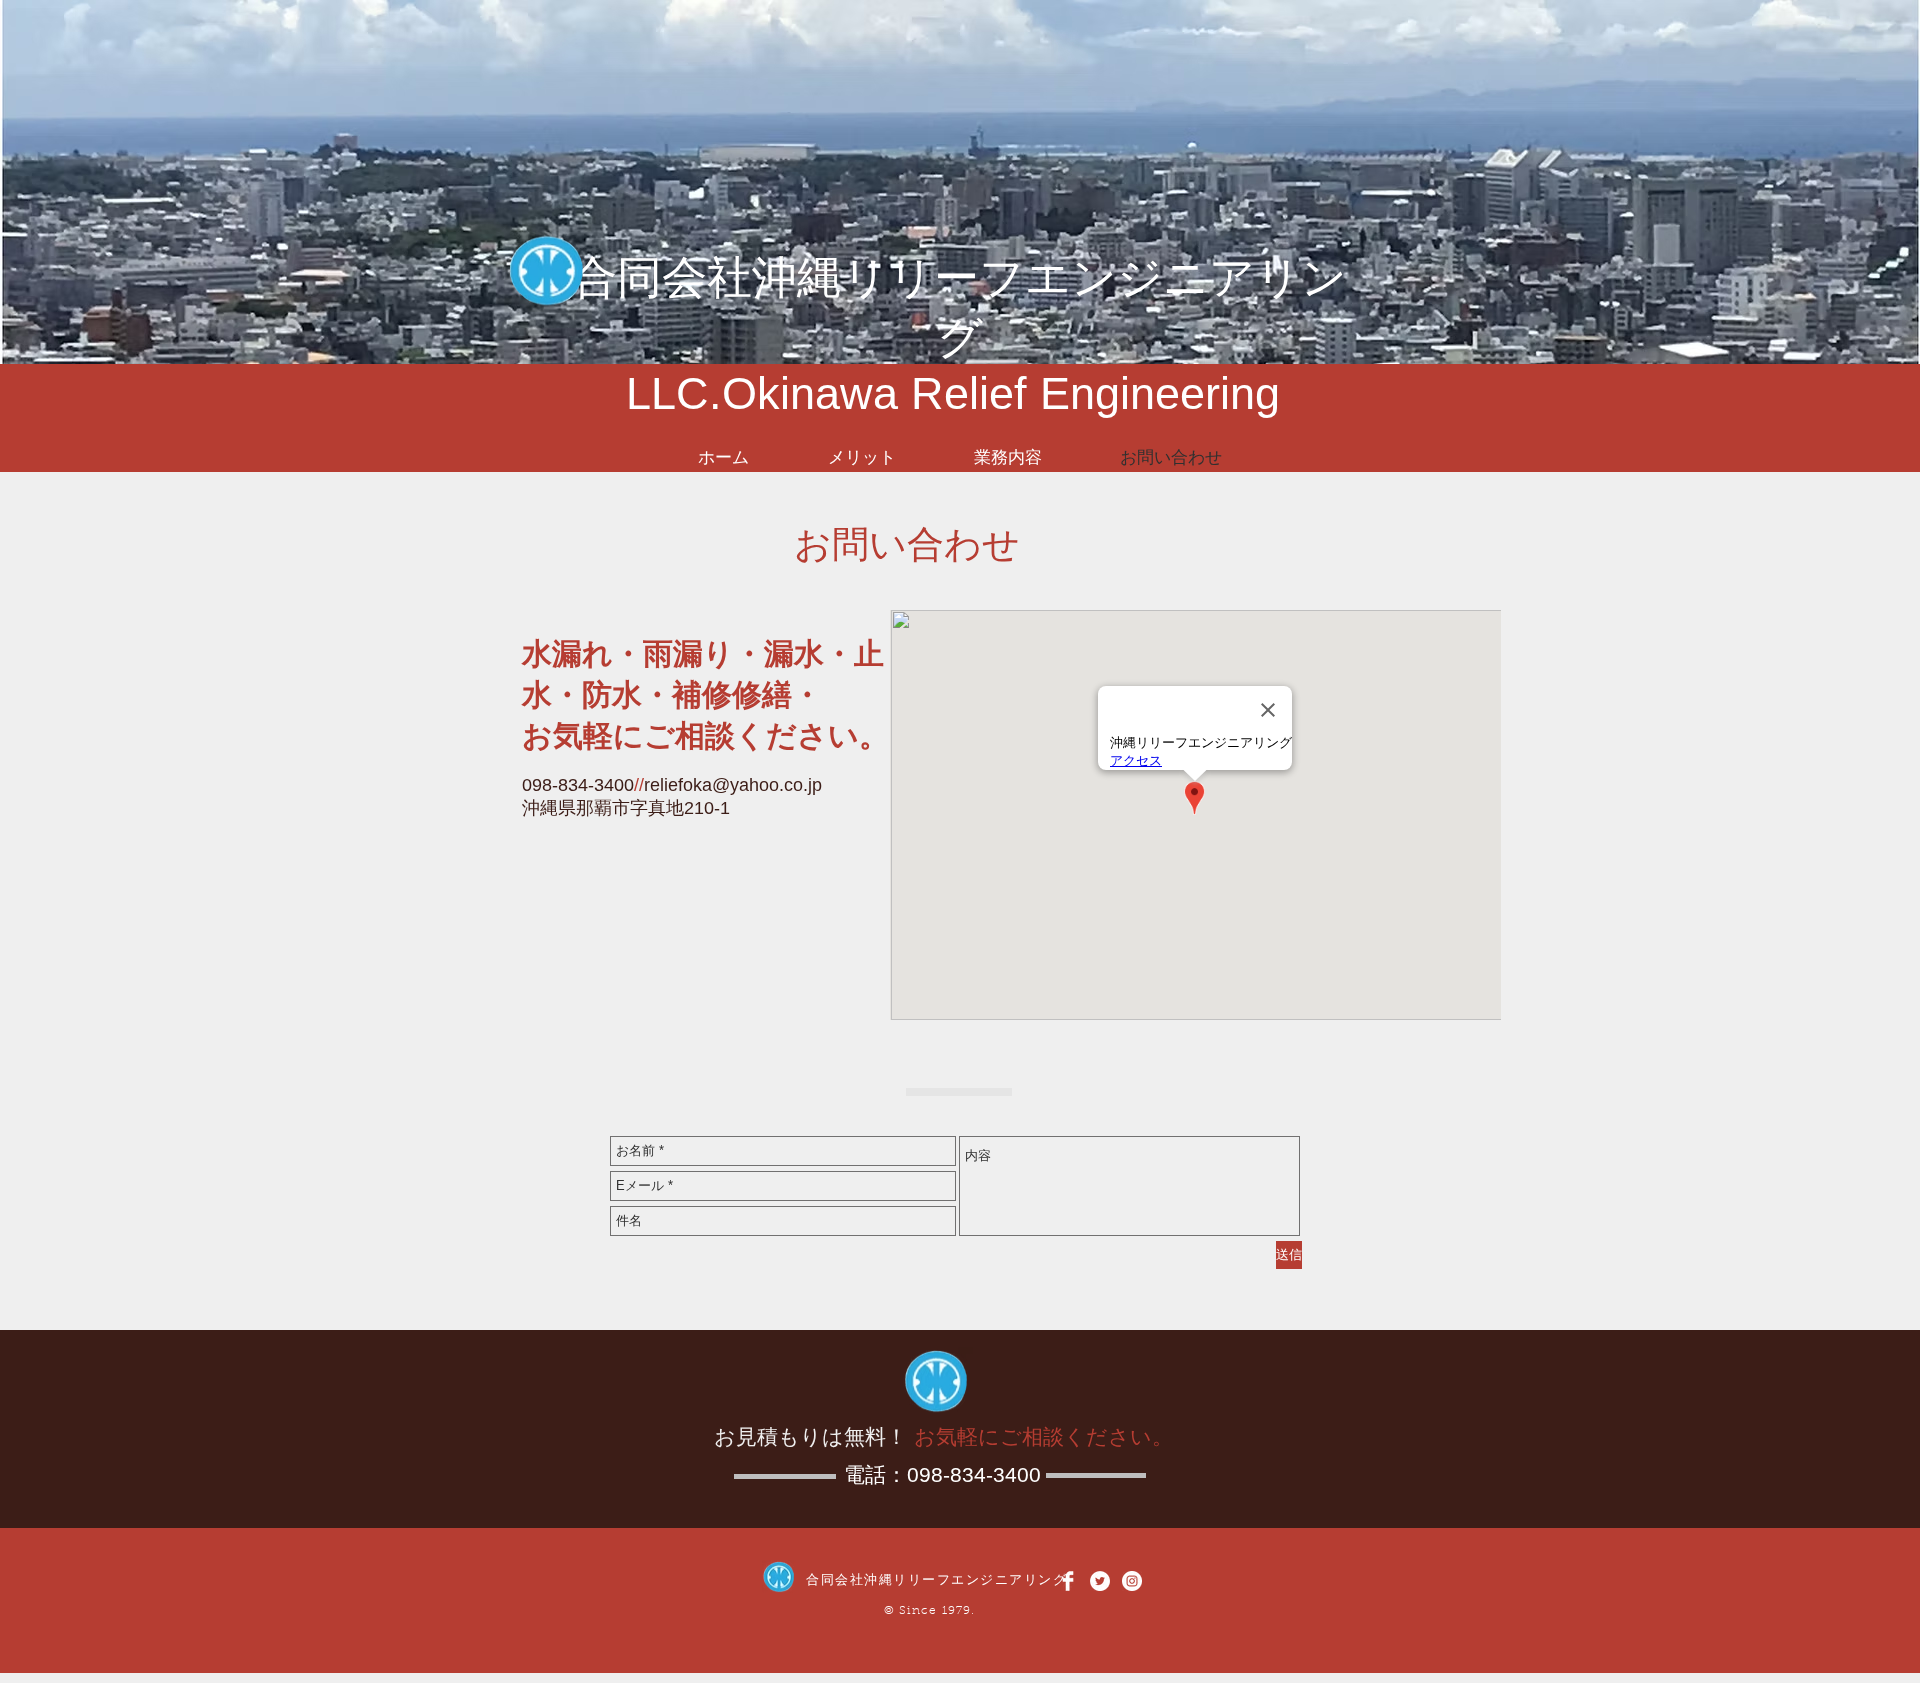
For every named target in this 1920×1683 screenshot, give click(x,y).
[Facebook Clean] (1068, 1581)
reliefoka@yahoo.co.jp (733, 785)
